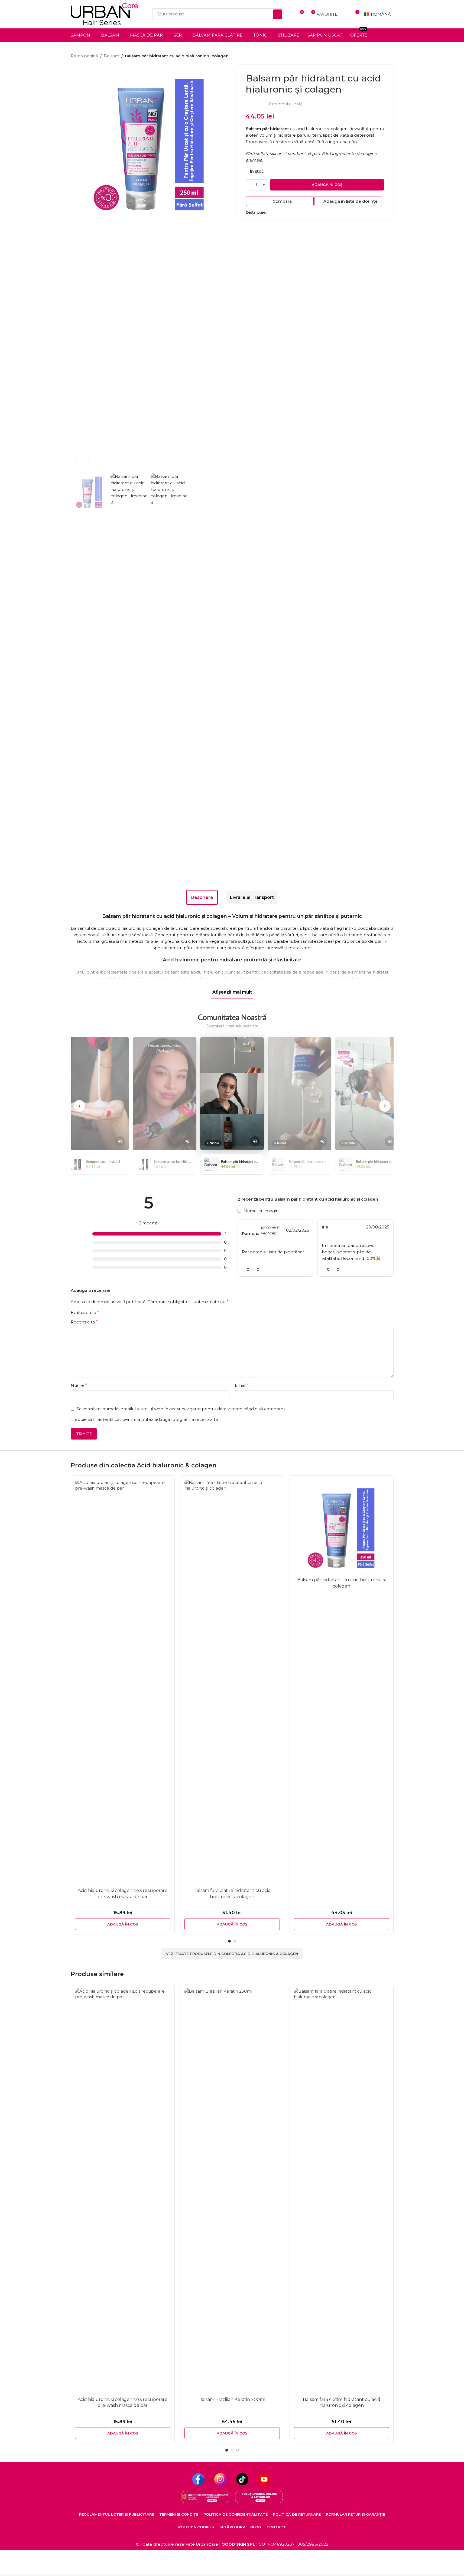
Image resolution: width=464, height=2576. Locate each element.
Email (242, 1385)
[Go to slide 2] (235, 1941)
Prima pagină (84, 56)
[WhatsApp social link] (276, 212)
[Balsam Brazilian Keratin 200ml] (232, 2191)
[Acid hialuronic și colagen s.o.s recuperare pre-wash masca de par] (123, 1683)
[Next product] (390, 56)
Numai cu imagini (261, 1211)
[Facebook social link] (270, 212)
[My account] (345, 14)
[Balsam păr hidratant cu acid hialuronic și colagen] (342, 1527)
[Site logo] (105, 14)
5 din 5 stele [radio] (124, 1312)
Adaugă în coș (327, 185)
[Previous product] (377, 56)
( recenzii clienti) (285, 104)
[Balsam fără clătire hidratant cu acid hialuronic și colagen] (232, 1683)
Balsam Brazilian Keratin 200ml (232, 2399)
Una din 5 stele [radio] (107, 1312)
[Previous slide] (79, 1106)
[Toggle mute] (120, 1141)
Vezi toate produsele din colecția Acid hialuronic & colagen (232, 1954)
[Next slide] (385, 1106)
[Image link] (205, 2497)
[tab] (202, 897)
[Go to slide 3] (238, 2450)
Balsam (111, 56)
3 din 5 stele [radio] (115, 1312)
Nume (79, 1385)
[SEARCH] (278, 14)
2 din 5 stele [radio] (111, 1312)
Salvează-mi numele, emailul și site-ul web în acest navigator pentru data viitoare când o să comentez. (181, 1409)
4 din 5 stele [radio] (120, 1312)
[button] (123, 1924)
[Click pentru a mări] (82, 460)
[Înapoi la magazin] (384, 56)
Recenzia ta (84, 1322)
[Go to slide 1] (229, 1941)
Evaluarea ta (85, 1313)
